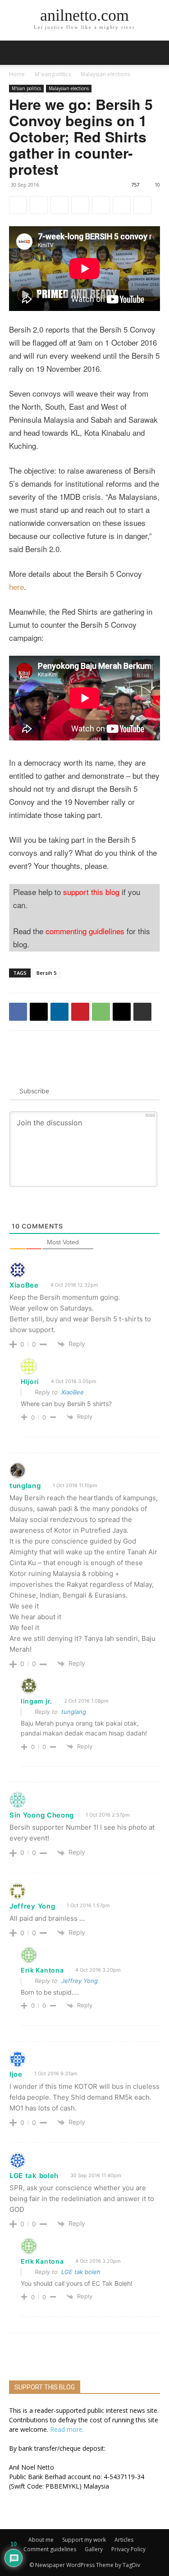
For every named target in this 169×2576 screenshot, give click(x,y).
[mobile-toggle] (15, 53)
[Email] (122, 205)
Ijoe (16, 2074)
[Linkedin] (59, 205)
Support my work (84, 2540)
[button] (156, 53)
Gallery (94, 2549)
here (16, 587)
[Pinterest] (80, 205)
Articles (124, 2540)
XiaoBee (73, 1392)
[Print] (142, 205)
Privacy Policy (128, 2549)
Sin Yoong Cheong (42, 1815)
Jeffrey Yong (32, 1906)
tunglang (25, 1486)
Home (17, 74)
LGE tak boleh (81, 2272)
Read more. (67, 2429)
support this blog (91, 892)
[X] (39, 205)
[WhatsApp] (101, 205)
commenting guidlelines (85, 931)
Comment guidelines (50, 2549)
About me (41, 2540)
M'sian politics (53, 74)
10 (157, 185)
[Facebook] (18, 205)
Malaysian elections (105, 74)
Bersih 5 (46, 973)
